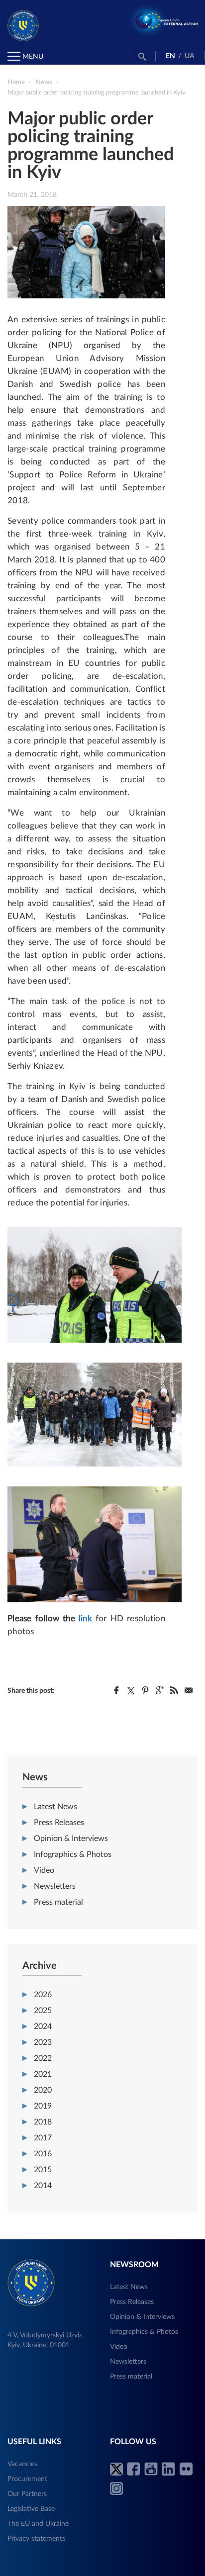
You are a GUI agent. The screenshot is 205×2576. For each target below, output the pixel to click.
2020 (43, 2090)
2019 (43, 2106)
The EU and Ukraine (38, 2524)
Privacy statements (36, 2539)
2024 (43, 2026)
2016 (43, 2154)
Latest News (55, 1807)
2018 (43, 2122)
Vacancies (22, 2464)
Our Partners (27, 2494)
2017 (43, 2138)
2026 (43, 1995)
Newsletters (55, 1886)
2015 (43, 2170)
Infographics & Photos (73, 1854)
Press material (58, 1902)
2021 (43, 2074)
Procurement (27, 2479)
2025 (43, 2011)
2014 (43, 2186)
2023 (43, 2042)
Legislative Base (31, 2509)
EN (170, 56)
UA (190, 56)
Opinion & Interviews (71, 1839)
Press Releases (59, 1823)
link (85, 1618)
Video (44, 1870)
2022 (43, 2058)
